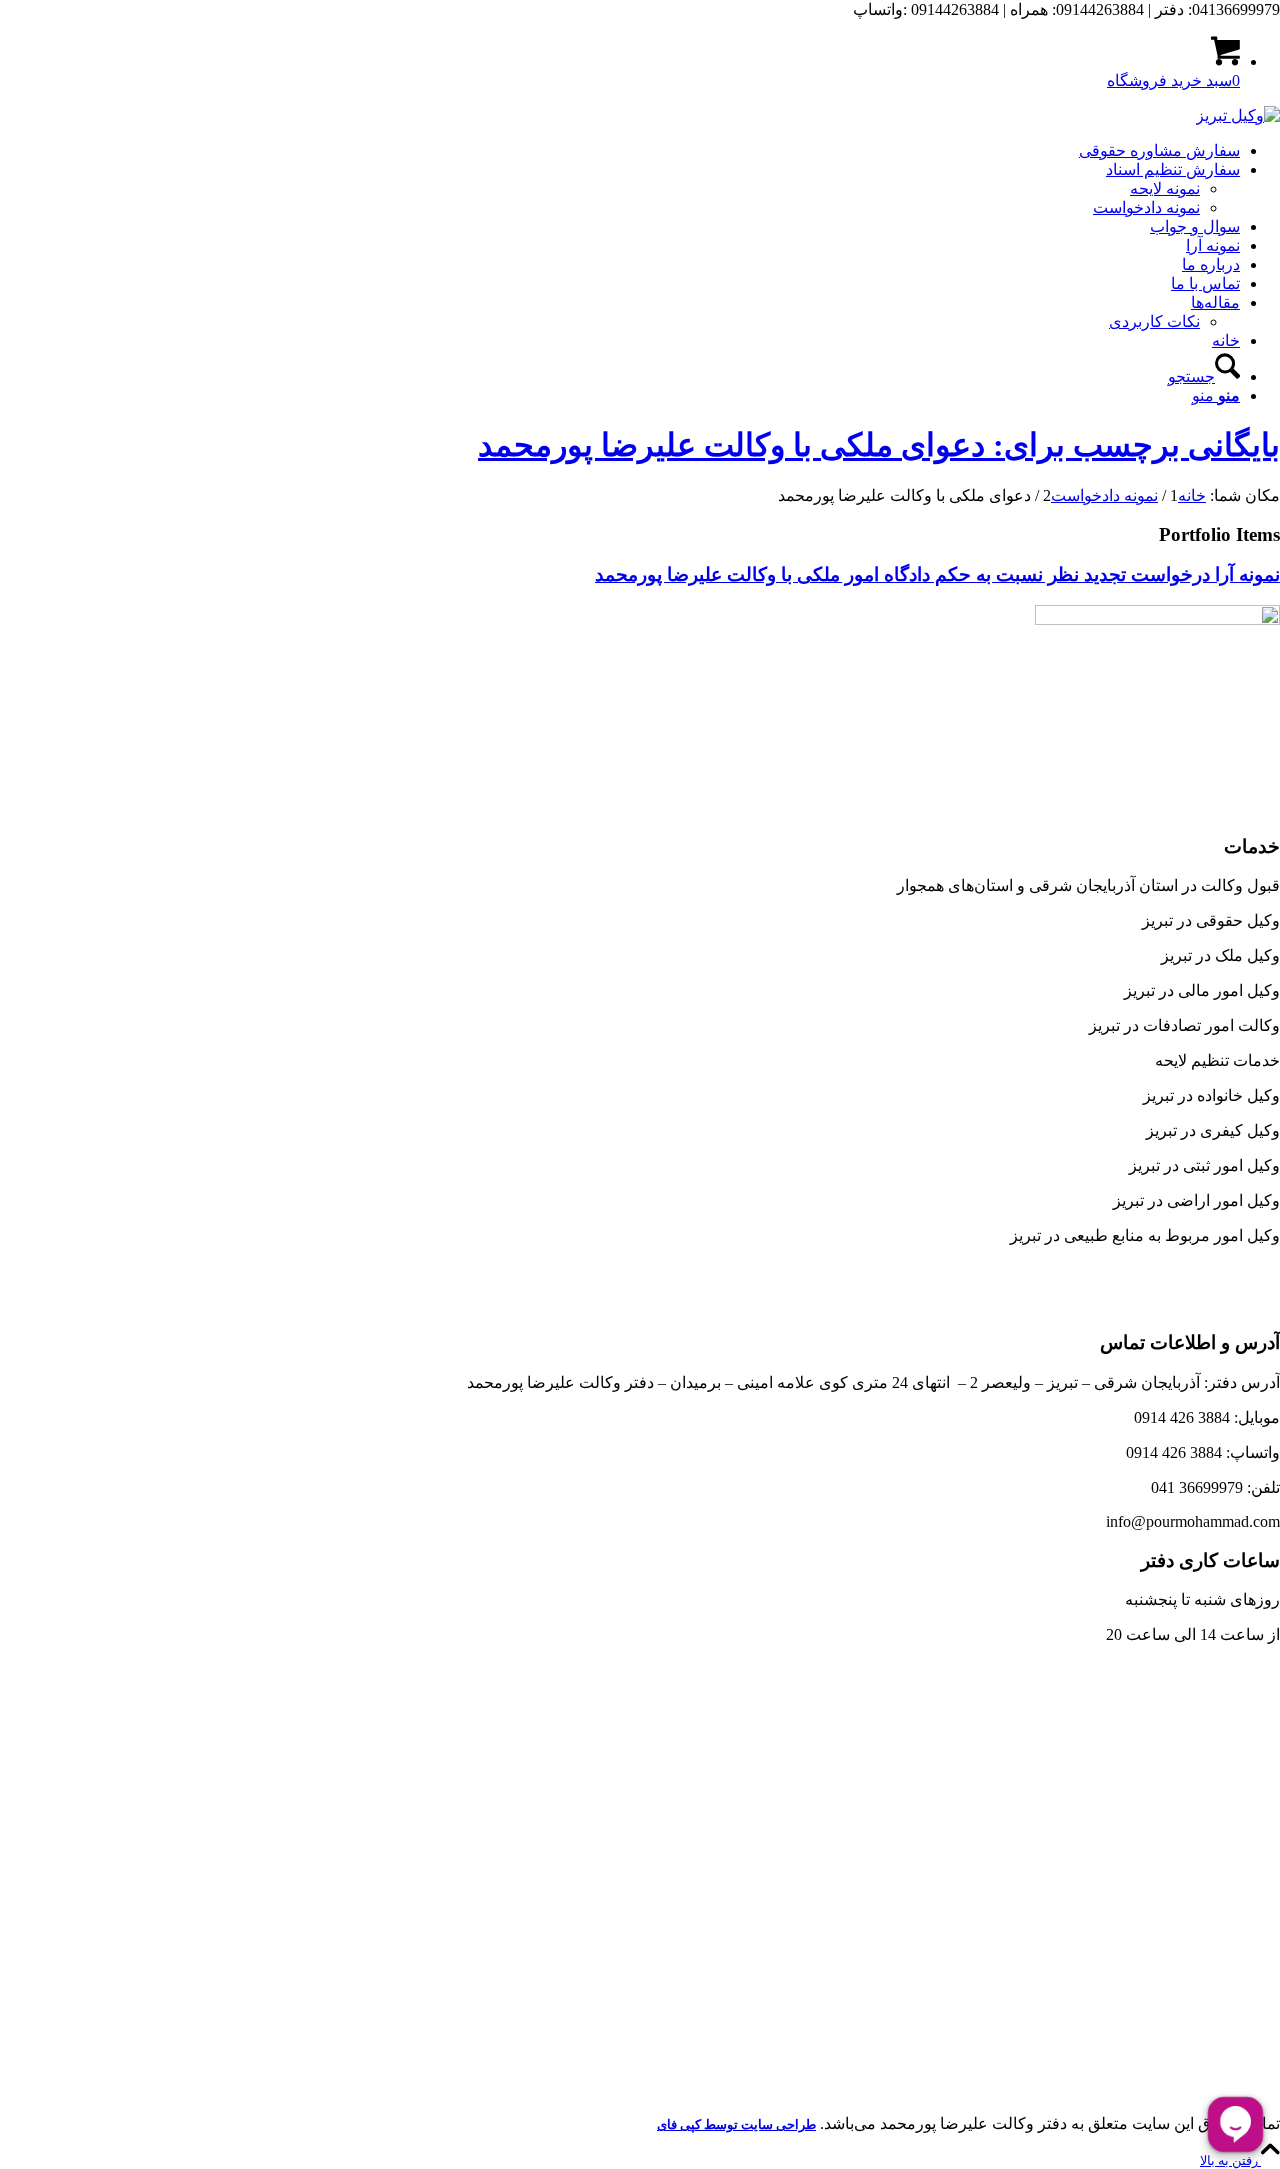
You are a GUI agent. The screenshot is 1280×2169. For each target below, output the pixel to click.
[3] (1238, 115)
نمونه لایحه (1165, 188)
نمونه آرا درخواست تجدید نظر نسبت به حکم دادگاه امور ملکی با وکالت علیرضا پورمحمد (937, 574)
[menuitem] (620, 150)
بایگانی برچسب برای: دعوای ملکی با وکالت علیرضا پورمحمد (879, 445)
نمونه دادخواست (1146, 207)
